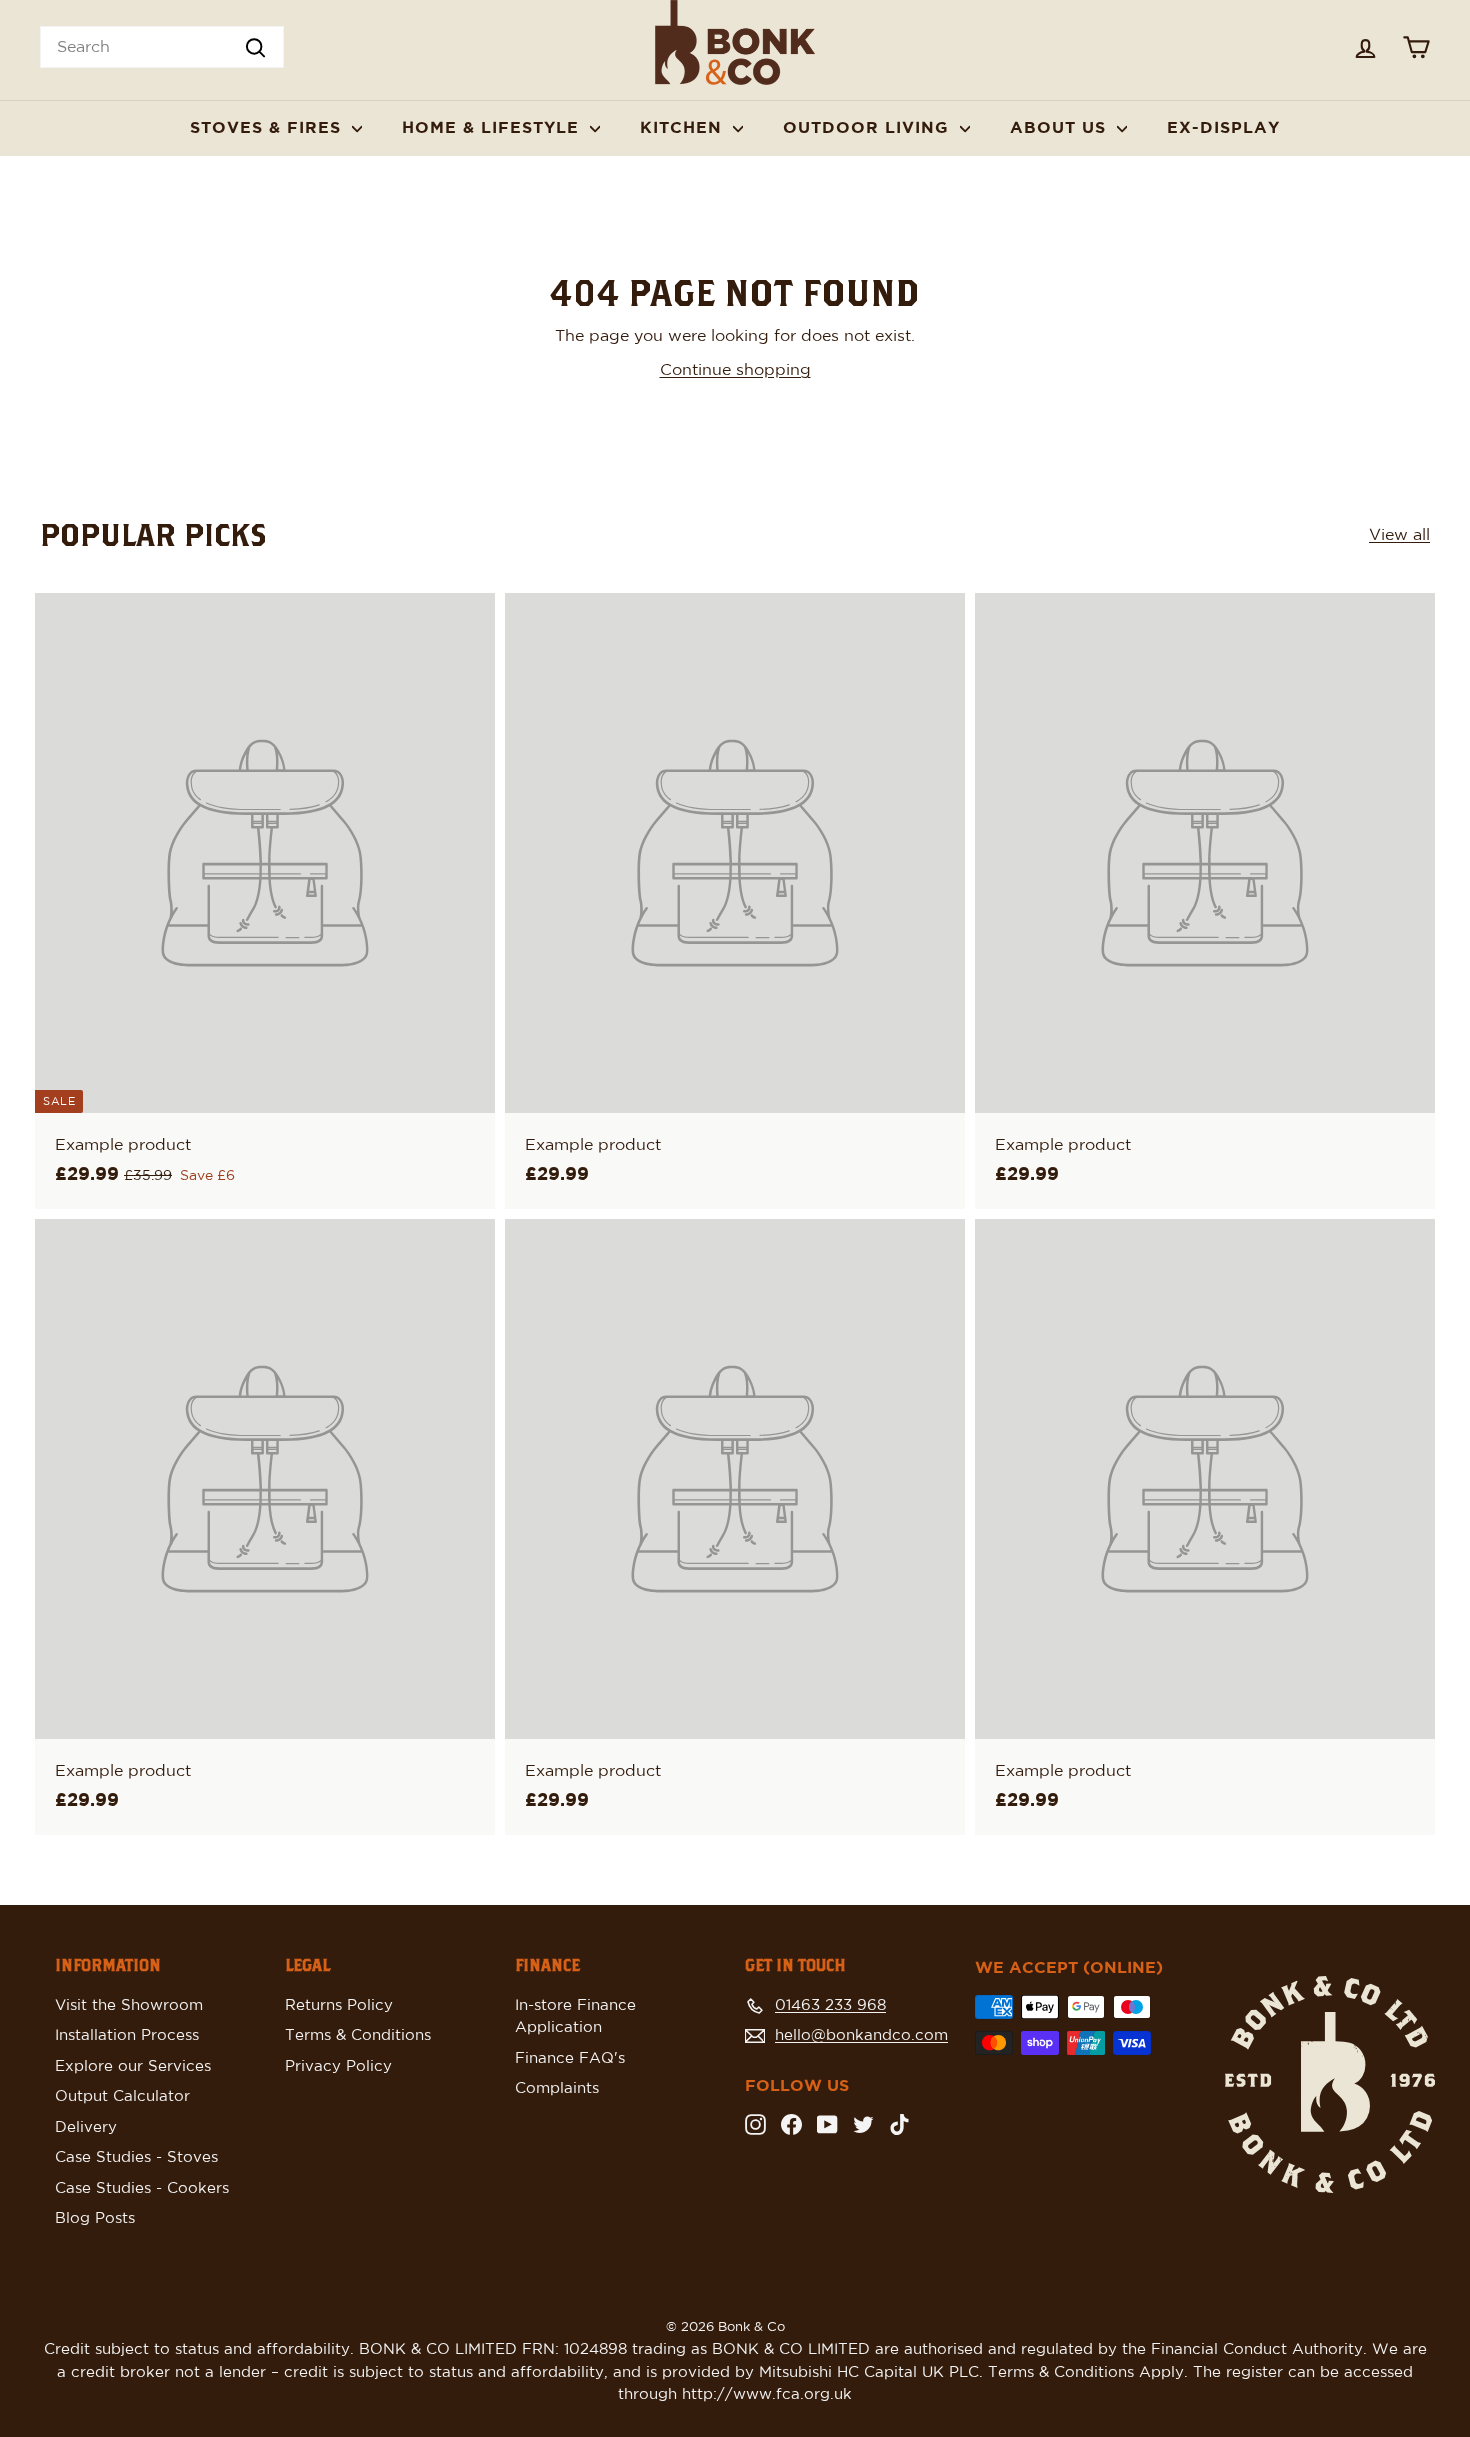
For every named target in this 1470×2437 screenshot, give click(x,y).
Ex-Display (1223, 128)
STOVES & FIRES (268, 128)
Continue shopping (735, 370)
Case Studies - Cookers (142, 2188)
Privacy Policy (338, 2066)
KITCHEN (684, 128)
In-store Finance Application (575, 2017)
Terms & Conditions (358, 2035)
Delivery (86, 2127)
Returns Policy (339, 2005)
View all (1399, 535)
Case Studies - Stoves (136, 2157)
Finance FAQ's (570, 2058)
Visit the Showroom (129, 2005)
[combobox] (162, 47)
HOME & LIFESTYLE (493, 128)
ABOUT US (1061, 128)
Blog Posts (95, 2218)
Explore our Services (133, 2066)
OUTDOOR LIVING (869, 128)
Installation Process (127, 2035)
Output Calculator (122, 2096)
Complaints (557, 2088)
